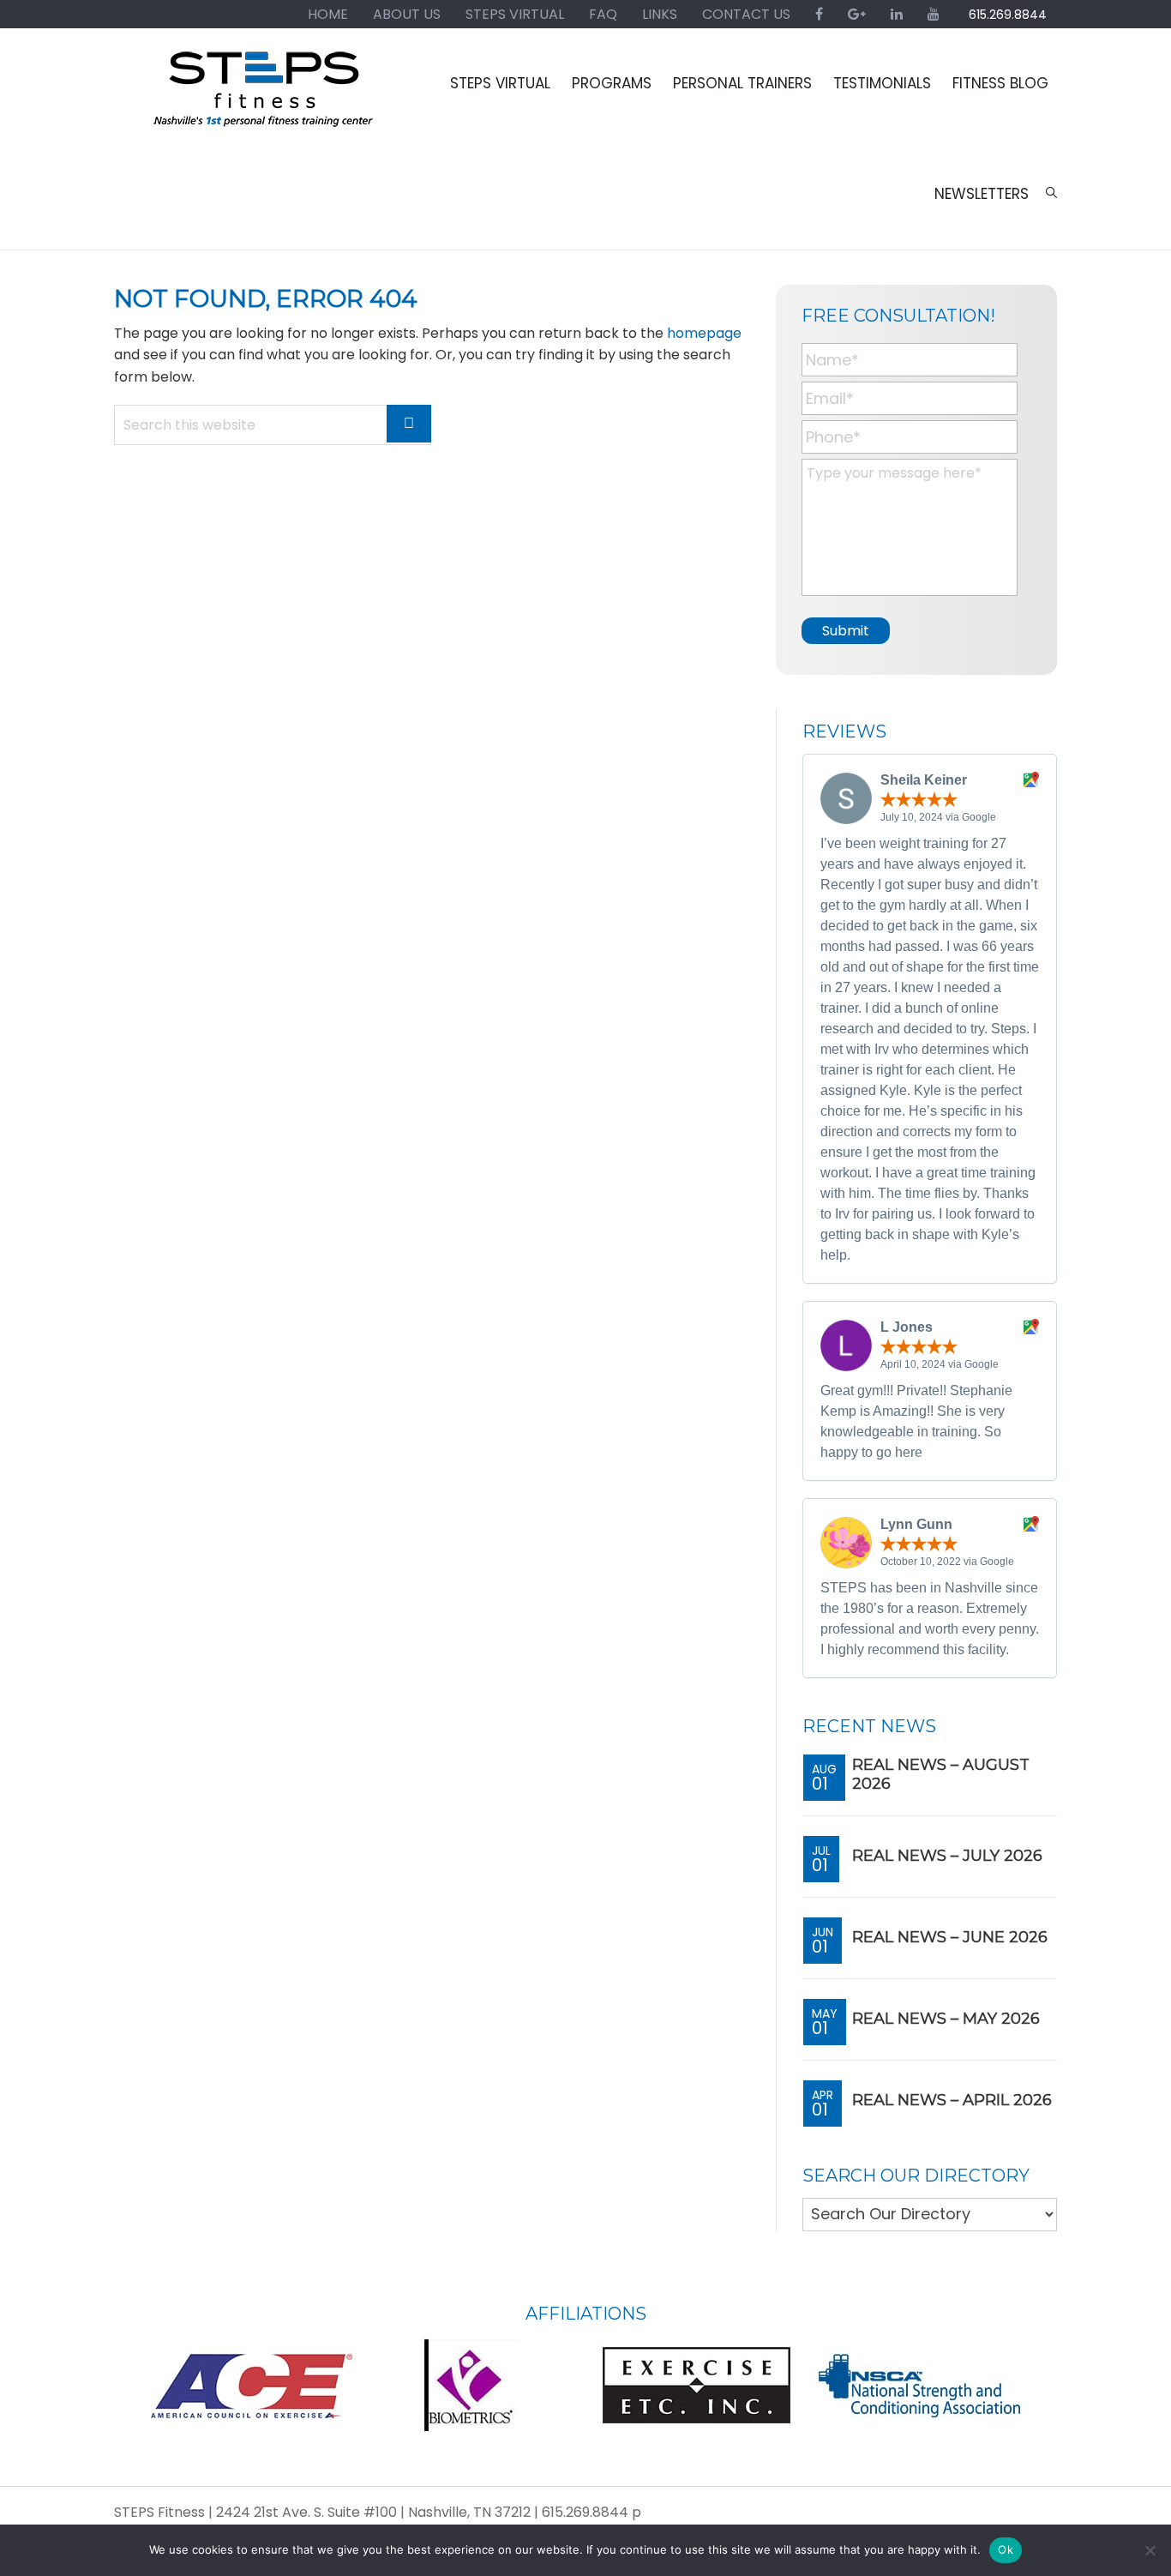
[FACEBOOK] (819, 14)
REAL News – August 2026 (941, 1774)
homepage (704, 333)
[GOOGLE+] (857, 14)
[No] (1150, 2550)
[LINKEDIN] (897, 14)
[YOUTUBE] (934, 14)
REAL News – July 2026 (947, 1856)
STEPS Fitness (264, 97)
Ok (1006, 2549)
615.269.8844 (1008, 15)
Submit (846, 631)
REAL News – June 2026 (950, 1937)
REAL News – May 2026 (946, 2019)
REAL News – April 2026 (952, 2100)
